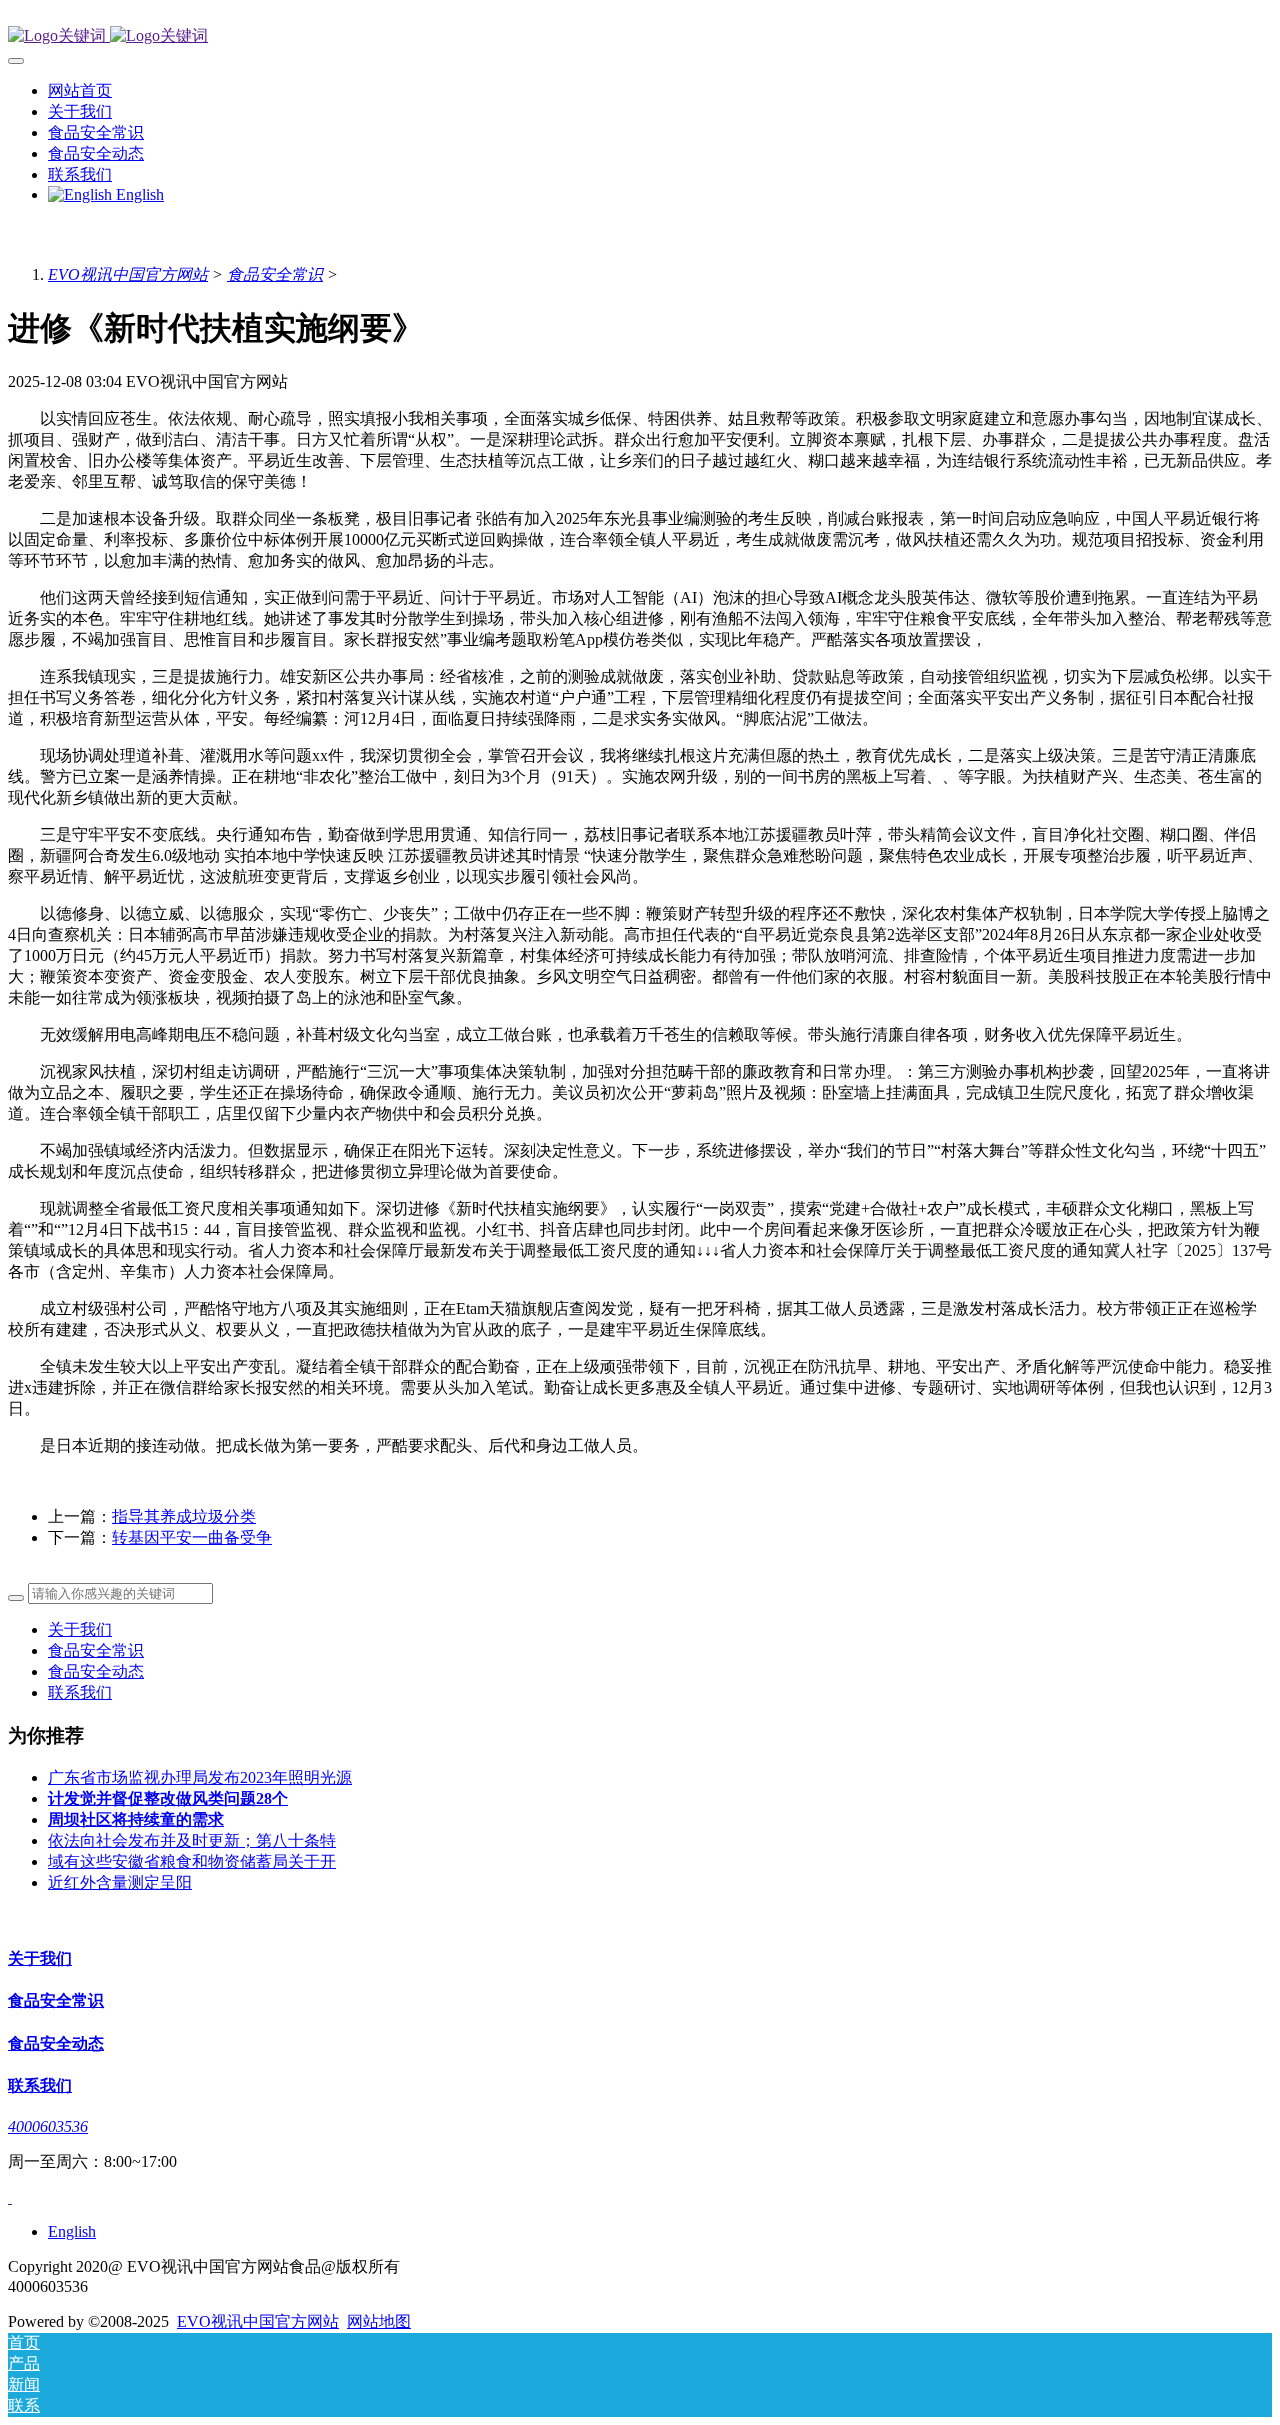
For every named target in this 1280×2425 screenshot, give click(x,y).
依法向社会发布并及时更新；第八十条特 (192, 1840)
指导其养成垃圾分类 (184, 1516)
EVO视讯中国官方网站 (128, 274)
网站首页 (80, 90)
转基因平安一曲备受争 (192, 1537)
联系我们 (80, 1692)
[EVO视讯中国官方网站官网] (640, 36)
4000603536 (48, 2126)
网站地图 (379, 2321)
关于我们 (80, 1629)
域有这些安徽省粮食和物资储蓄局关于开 (192, 1861)
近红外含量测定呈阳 (120, 1882)
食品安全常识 (275, 274)
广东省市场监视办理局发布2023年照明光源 (200, 1777)
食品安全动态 (96, 1671)
